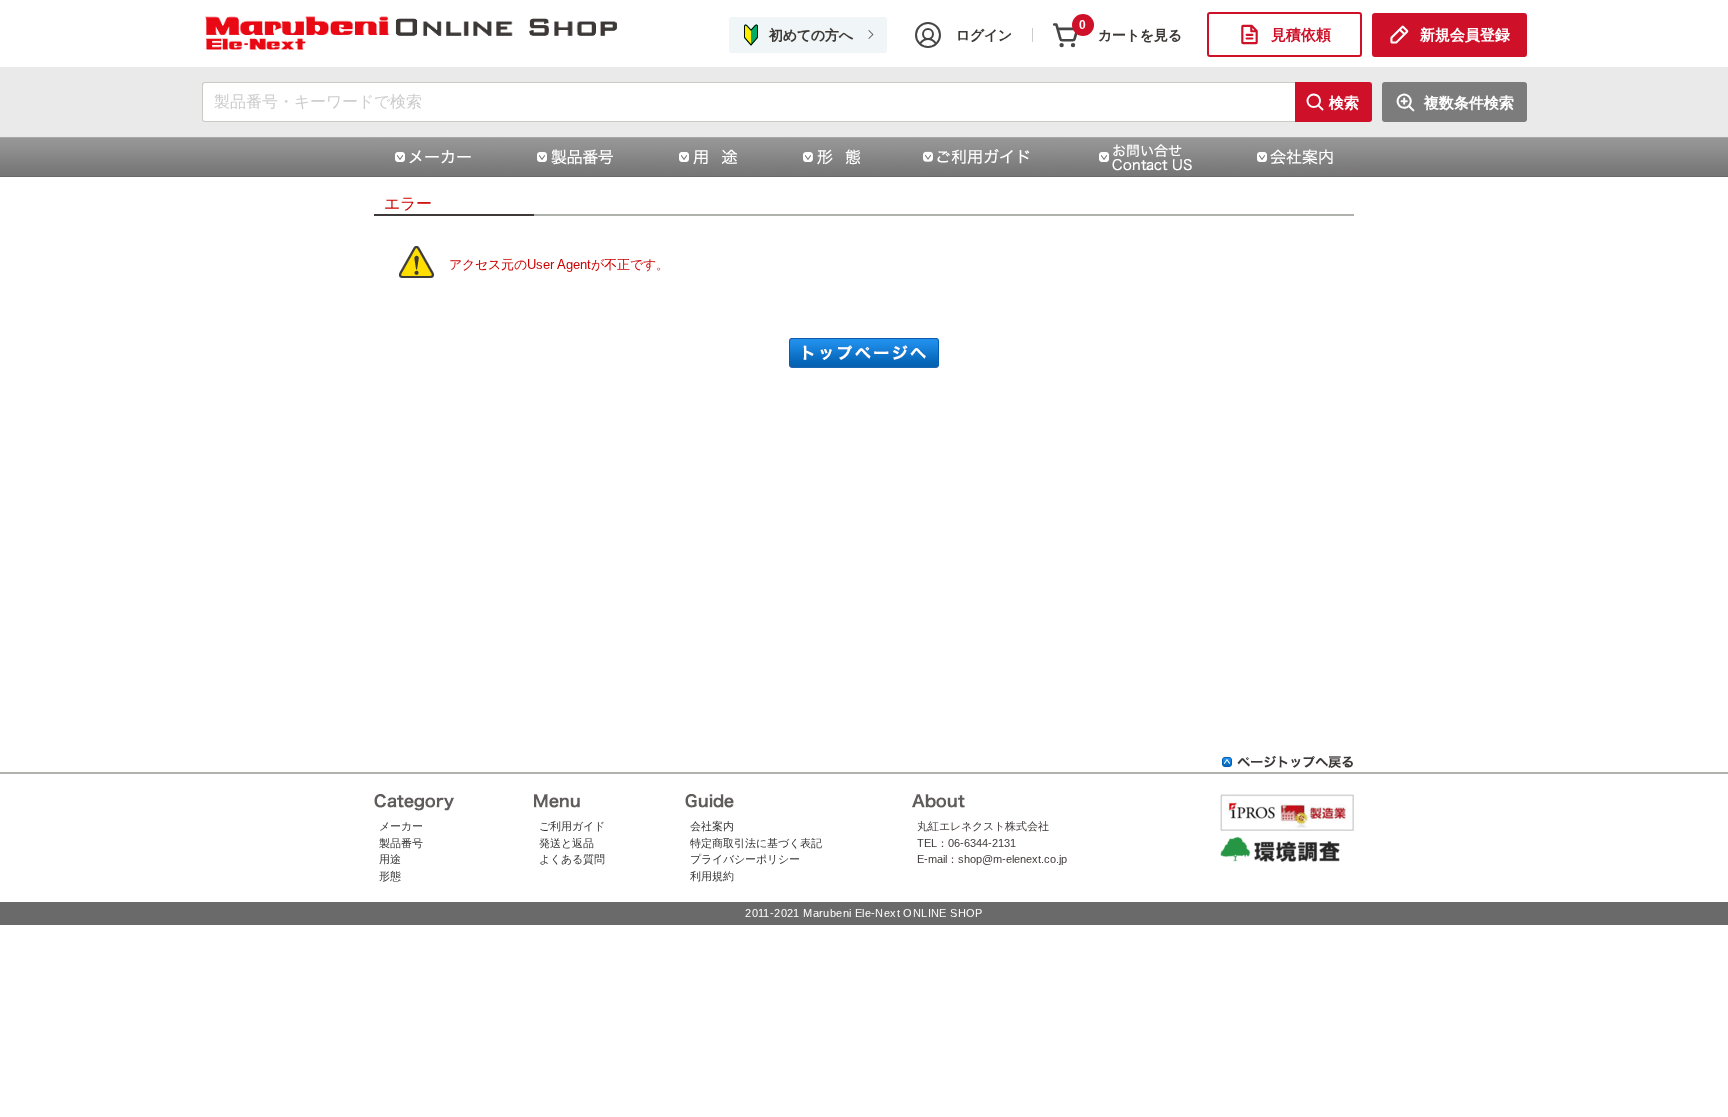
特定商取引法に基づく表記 (756, 843)
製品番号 (401, 843)
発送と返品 (566, 843)
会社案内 (712, 826)
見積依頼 (1301, 34)
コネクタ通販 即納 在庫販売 (412, 34)
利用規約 (712, 876)
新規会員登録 (1465, 34)
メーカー (401, 826)
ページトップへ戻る (1288, 762)
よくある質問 (572, 859)
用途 (390, 859)
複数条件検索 (1469, 102)
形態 (390, 876)
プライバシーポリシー (745, 859)
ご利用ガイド (572, 826)
